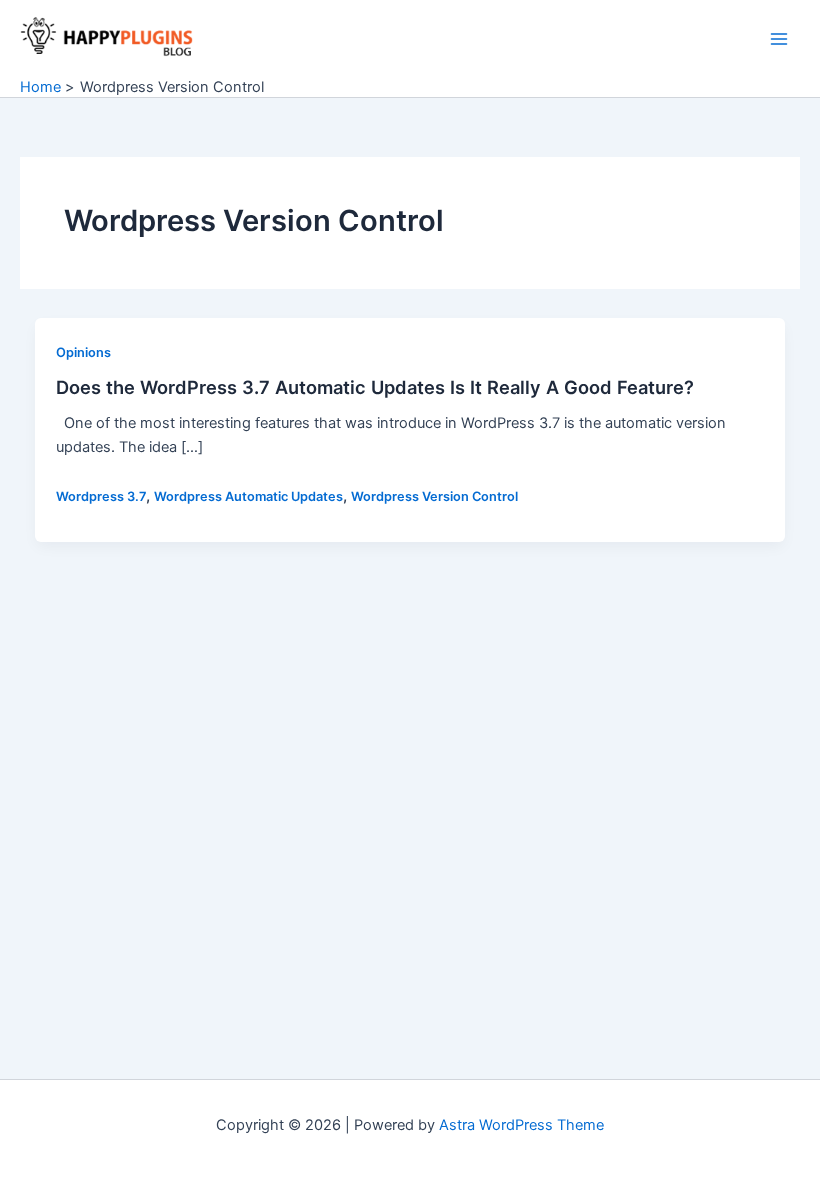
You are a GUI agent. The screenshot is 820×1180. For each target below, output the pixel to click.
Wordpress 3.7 (101, 496)
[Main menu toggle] (779, 39)
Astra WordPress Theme (521, 1125)
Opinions (83, 352)
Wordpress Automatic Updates (248, 496)
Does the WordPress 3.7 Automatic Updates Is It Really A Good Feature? (375, 387)
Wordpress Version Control (434, 496)
